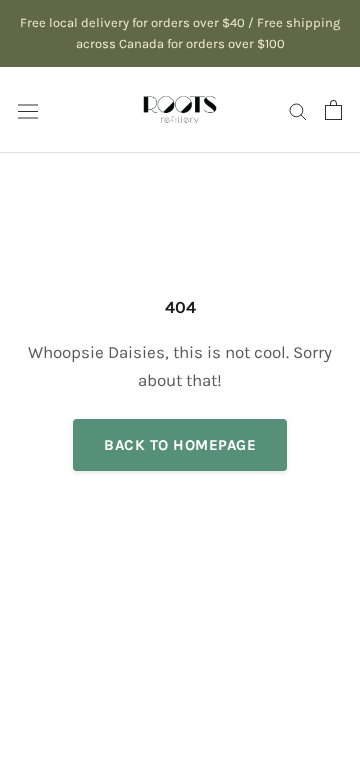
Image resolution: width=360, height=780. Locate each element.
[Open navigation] (28, 109)
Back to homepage (180, 445)
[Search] (298, 110)
